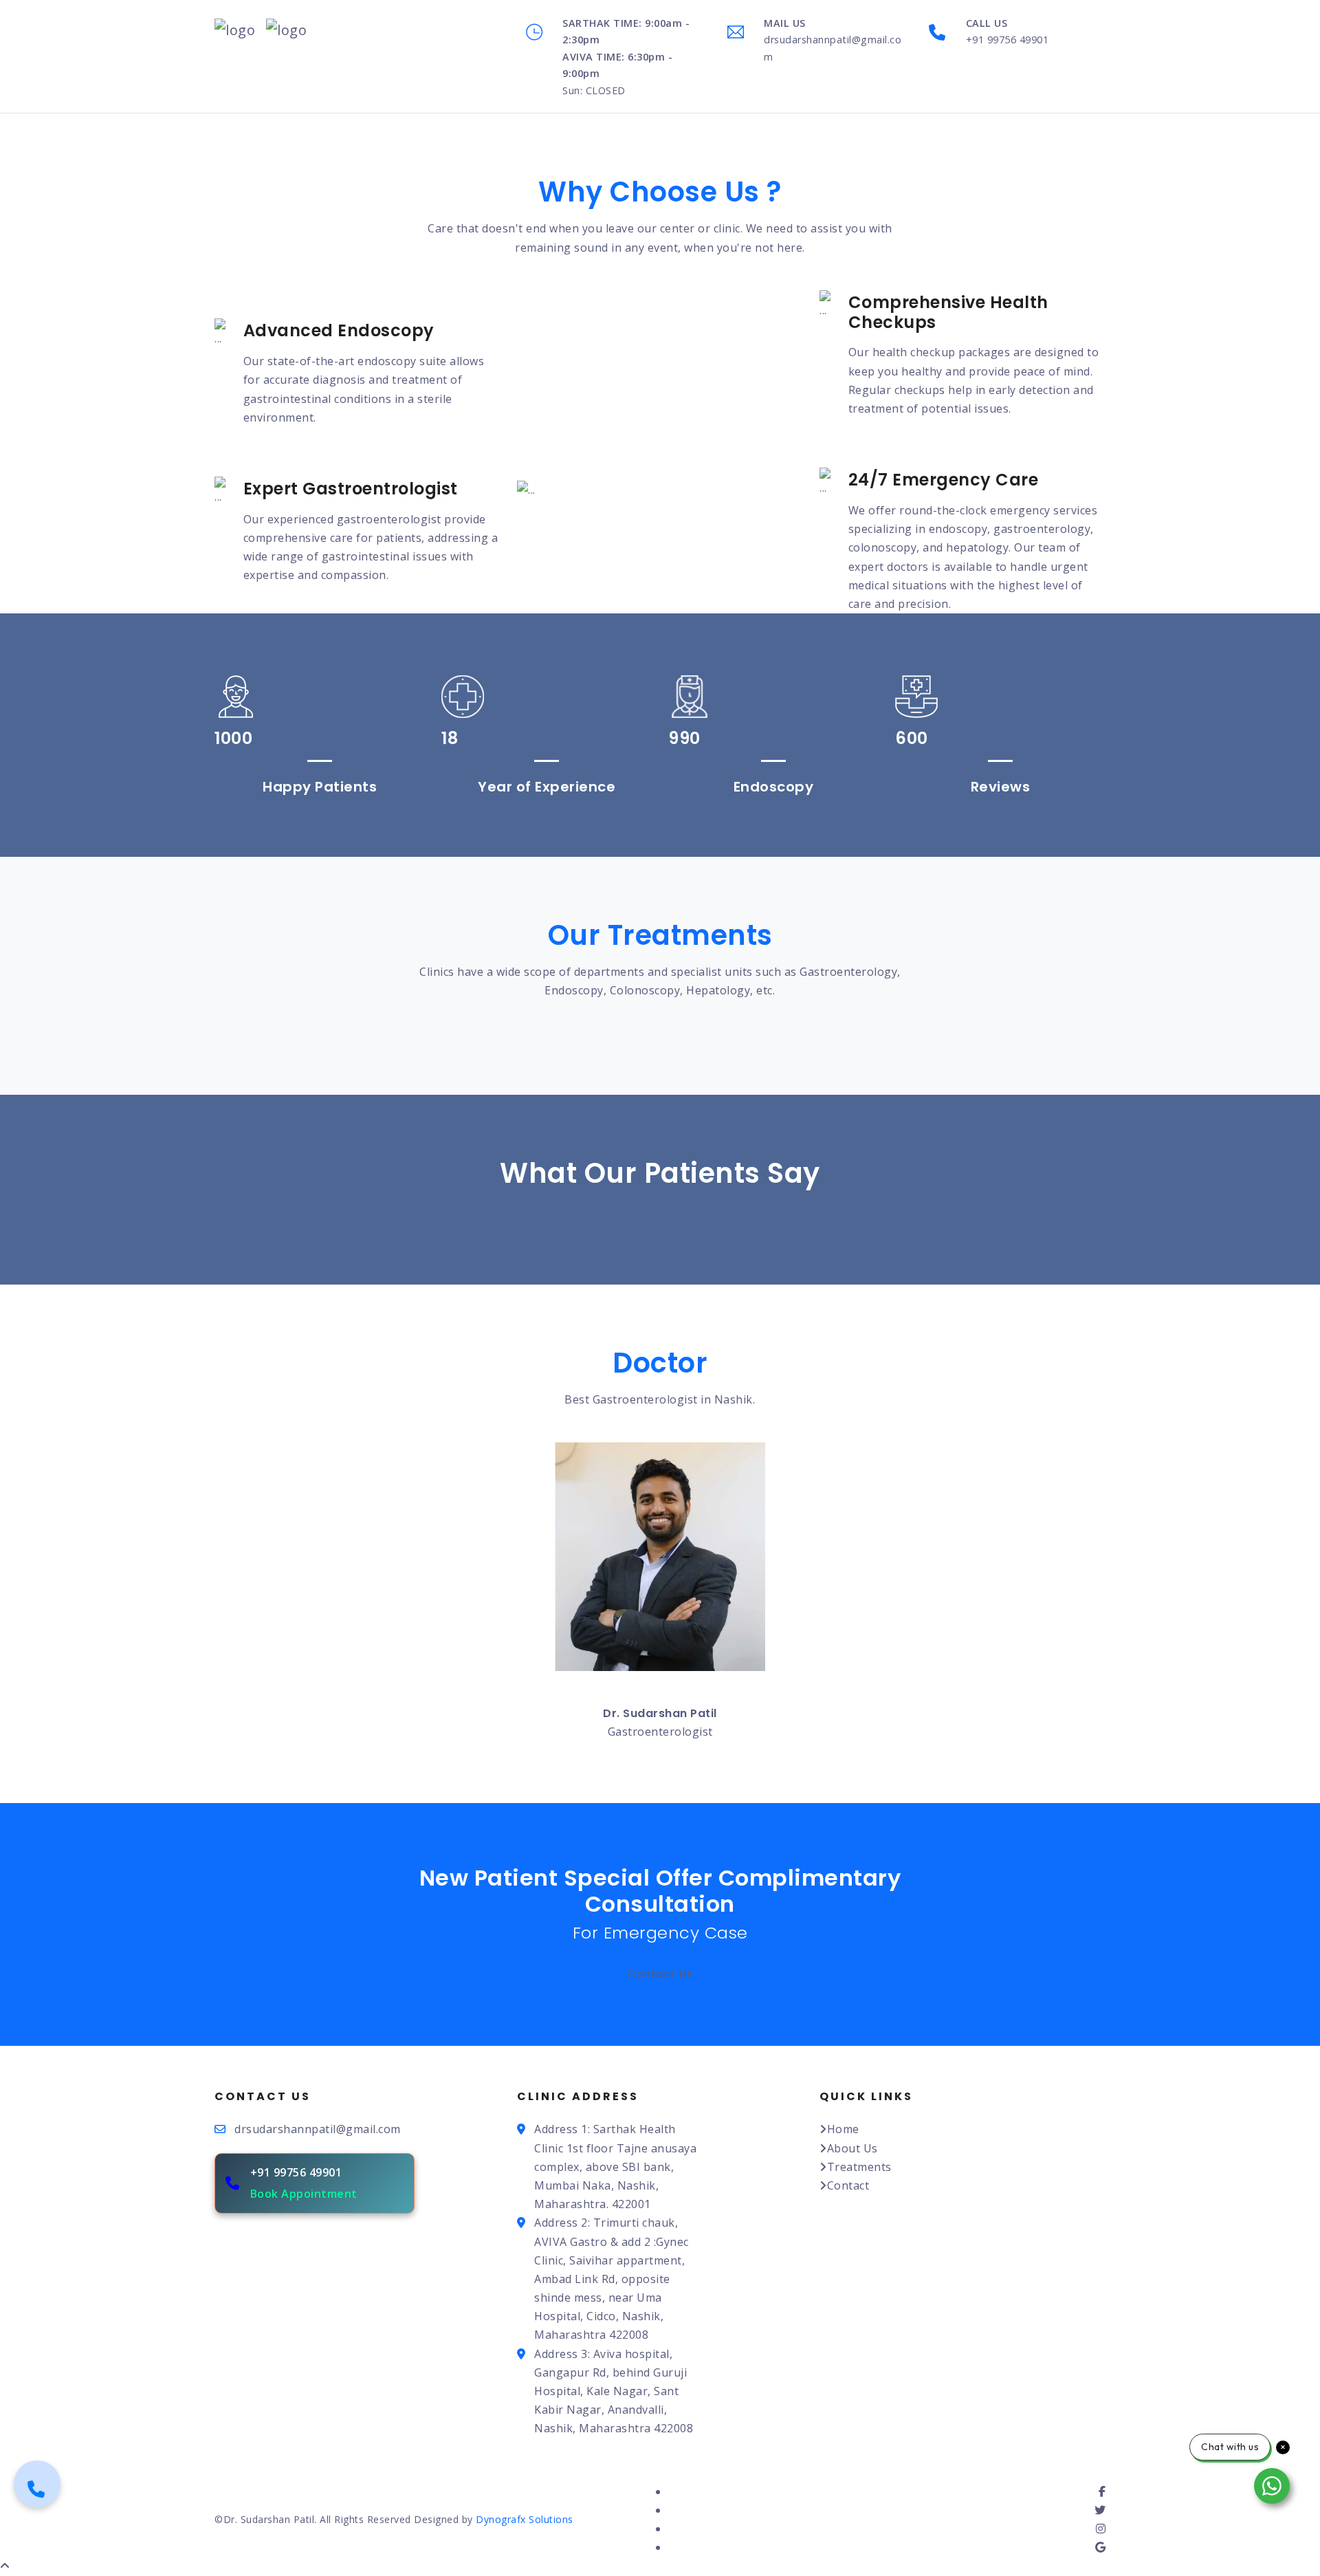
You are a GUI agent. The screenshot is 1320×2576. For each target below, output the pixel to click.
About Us (852, 2148)
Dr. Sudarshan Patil (660, 1713)
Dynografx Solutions (523, 2519)
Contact (848, 2185)
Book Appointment (304, 2194)
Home (843, 2129)
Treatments (859, 2167)
